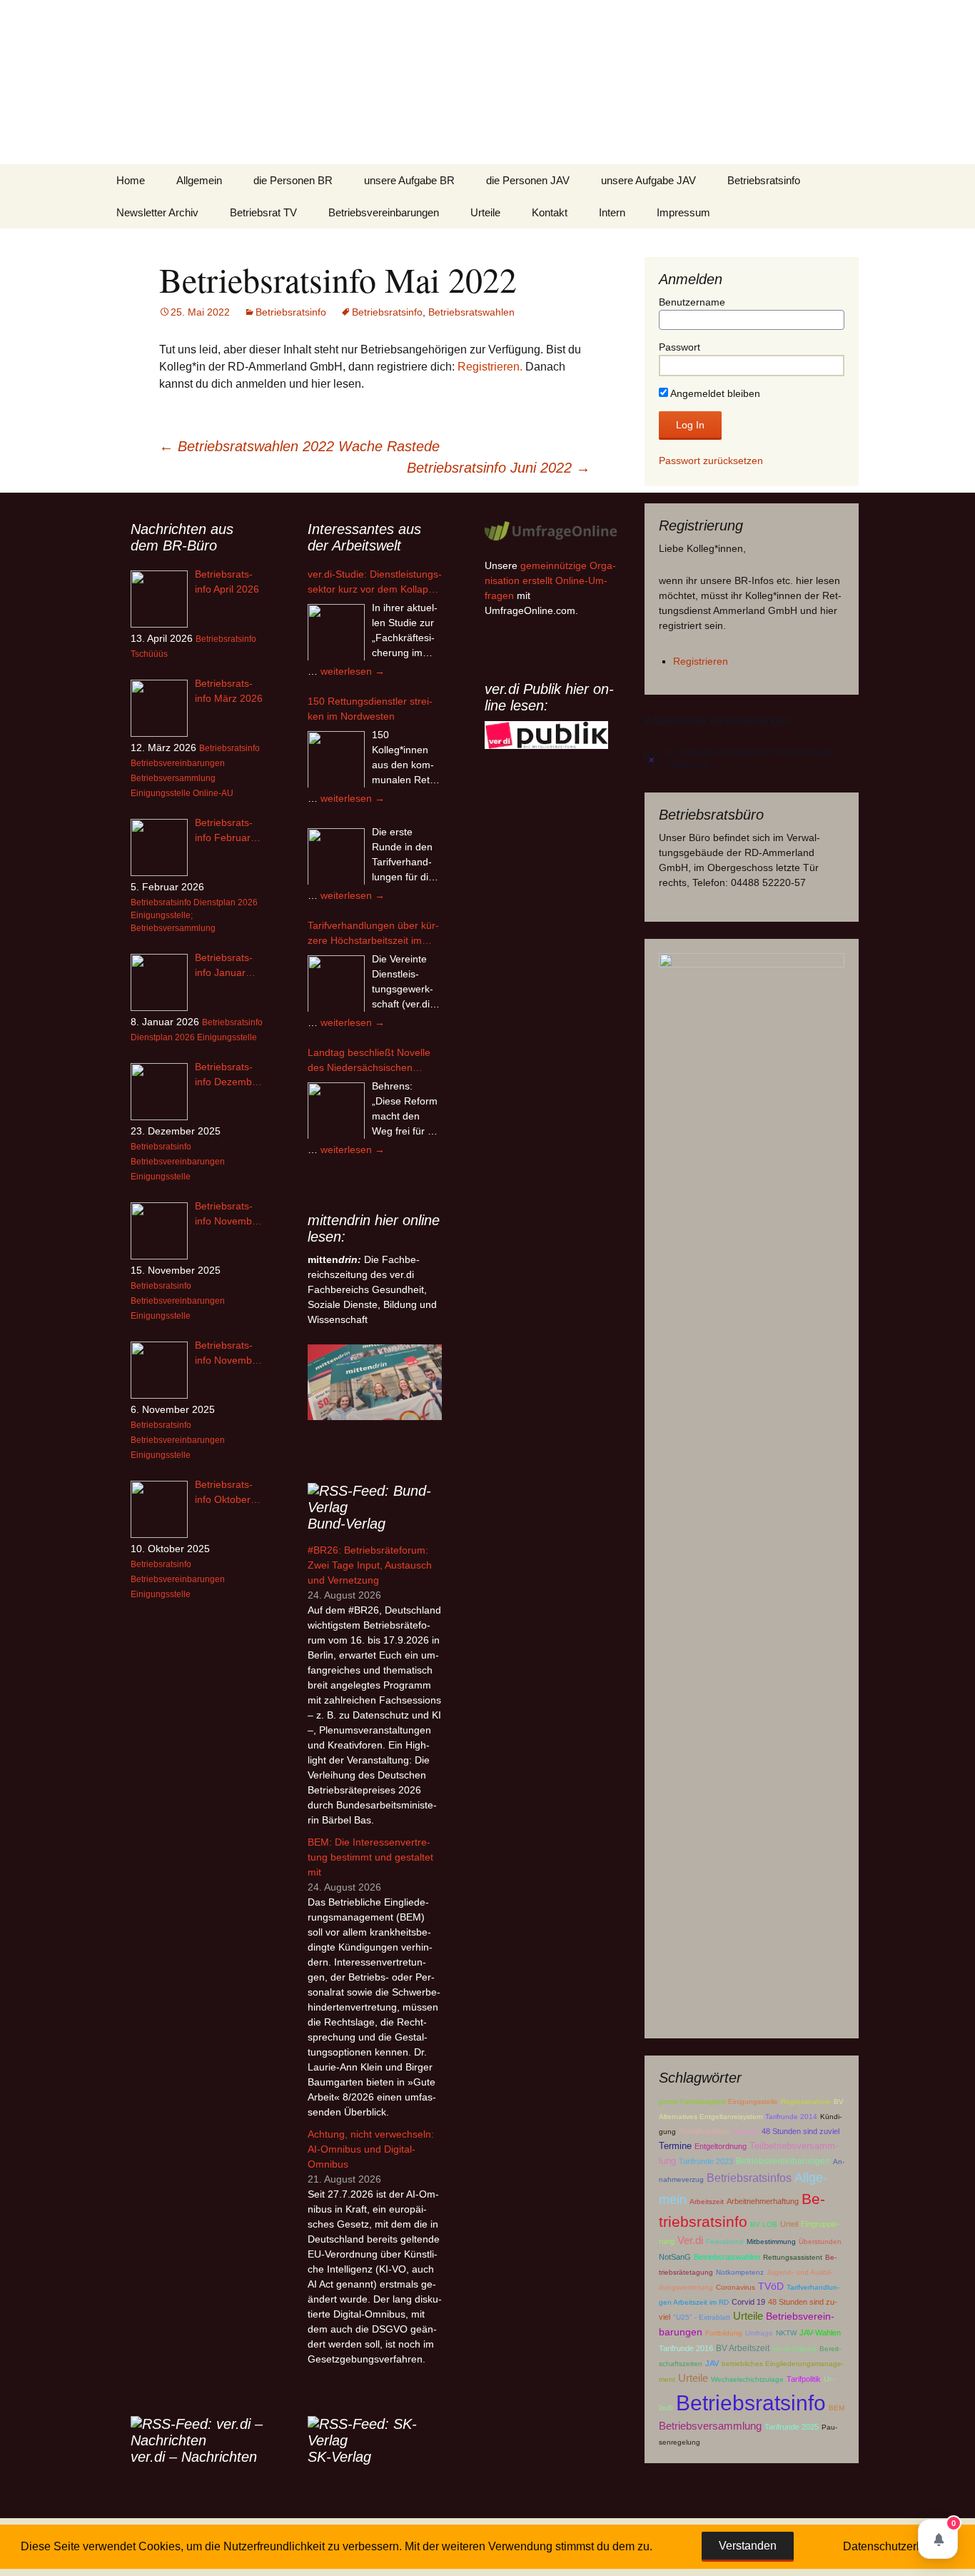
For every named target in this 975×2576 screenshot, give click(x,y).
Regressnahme (806, 2102)
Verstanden (748, 2546)
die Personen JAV (528, 180)
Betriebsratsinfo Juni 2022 (499, 468)
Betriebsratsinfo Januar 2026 (224, 966)
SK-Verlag (339, 2457)
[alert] (752, 758)
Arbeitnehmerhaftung (763, 2201)
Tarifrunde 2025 (792, 2427)
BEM (837, 2408)
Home (131, 180)
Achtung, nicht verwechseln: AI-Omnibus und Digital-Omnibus (371, 2149)
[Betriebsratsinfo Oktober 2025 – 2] (159, 1509)
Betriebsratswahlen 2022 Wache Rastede (299, 446)
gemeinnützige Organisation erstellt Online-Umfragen (550, 580)
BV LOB (764, 2224)
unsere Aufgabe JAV (648, 180)
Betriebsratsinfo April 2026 (227, 582)
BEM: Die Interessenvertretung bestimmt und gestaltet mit (370, 1857)
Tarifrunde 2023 (706, 2161)
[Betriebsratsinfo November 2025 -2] (159, 1231)
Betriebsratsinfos (749, 2178)
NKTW (786, 2333)
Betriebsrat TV (263, 212)
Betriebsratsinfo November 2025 (228, 1354)
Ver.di (690, 2240)
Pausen (746, 2132)
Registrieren (701, 661)
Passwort (680, 347)
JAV (712, 2363)
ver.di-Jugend (794, 2349)
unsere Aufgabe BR (409, 180)
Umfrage (759, 2333)
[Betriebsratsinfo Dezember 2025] (159, 1092)
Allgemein (199, 180)
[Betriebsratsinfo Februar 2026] (159, 847)
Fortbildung (724, 2333)
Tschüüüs (149, 654)
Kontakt (550, 212)
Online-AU (213, 793)
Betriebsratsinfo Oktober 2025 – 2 (224, 1493)
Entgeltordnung (721, 2146)
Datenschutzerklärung (899, 2546)
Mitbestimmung (771, 2242)
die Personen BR (293, 180)
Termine (675, 2146)
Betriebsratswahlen (471, 312)
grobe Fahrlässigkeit (692, 2102)
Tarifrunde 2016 (686, 2348)
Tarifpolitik (804, 2379)
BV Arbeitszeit (743, 2348)
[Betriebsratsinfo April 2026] (159, 599)
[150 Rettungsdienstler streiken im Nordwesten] (336, 760)
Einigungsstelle (753, 2102)
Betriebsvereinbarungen (384, 212)
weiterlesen (353, 671)
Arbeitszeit (707, 2202)
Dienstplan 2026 (226, 902)
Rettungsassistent (793, 2257)
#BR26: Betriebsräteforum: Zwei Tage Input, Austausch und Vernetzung (370, 1565)
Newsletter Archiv (157, 212)
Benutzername (692, 302)
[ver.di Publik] (546, 735)
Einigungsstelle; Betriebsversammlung (173, 922)
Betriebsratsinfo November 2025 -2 (228, 1214)
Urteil (789, 2224)
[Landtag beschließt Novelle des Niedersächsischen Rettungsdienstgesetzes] (336, 1111)
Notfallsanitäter (704, 2131)
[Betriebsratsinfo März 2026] (159, 708)
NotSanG (675, 2257)
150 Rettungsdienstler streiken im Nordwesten (370, 709)
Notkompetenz (740, 2272)
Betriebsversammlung (710, 2426)
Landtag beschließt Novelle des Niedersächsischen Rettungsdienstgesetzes (369, 1061)
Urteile (485, 212)
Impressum (683, 212)
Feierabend (725, 2242)
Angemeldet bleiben (714, 393)
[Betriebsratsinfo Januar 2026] (159, 982)
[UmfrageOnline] (552, 530)
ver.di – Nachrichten (194, 2457)
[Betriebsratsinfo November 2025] (159, 1370)
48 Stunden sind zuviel (800, 2131)
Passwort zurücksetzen (711, 461)
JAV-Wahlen (820, 2333)
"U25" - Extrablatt (702, 2317)
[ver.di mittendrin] (375, 1382)
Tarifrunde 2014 (791, 2117)
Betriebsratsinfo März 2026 (229, 691)
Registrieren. (490, 367)
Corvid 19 (748, 2302)
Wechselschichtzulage (747, 2379)
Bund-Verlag (347, 1524)
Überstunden (820, 2242)
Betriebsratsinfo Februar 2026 (224, 831)
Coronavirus (736, 2287)
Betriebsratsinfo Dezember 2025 (228, 1075)
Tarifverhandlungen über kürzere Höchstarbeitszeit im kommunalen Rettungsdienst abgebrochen (373, 934)
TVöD (771, 2286)
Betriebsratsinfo (764, 180)
